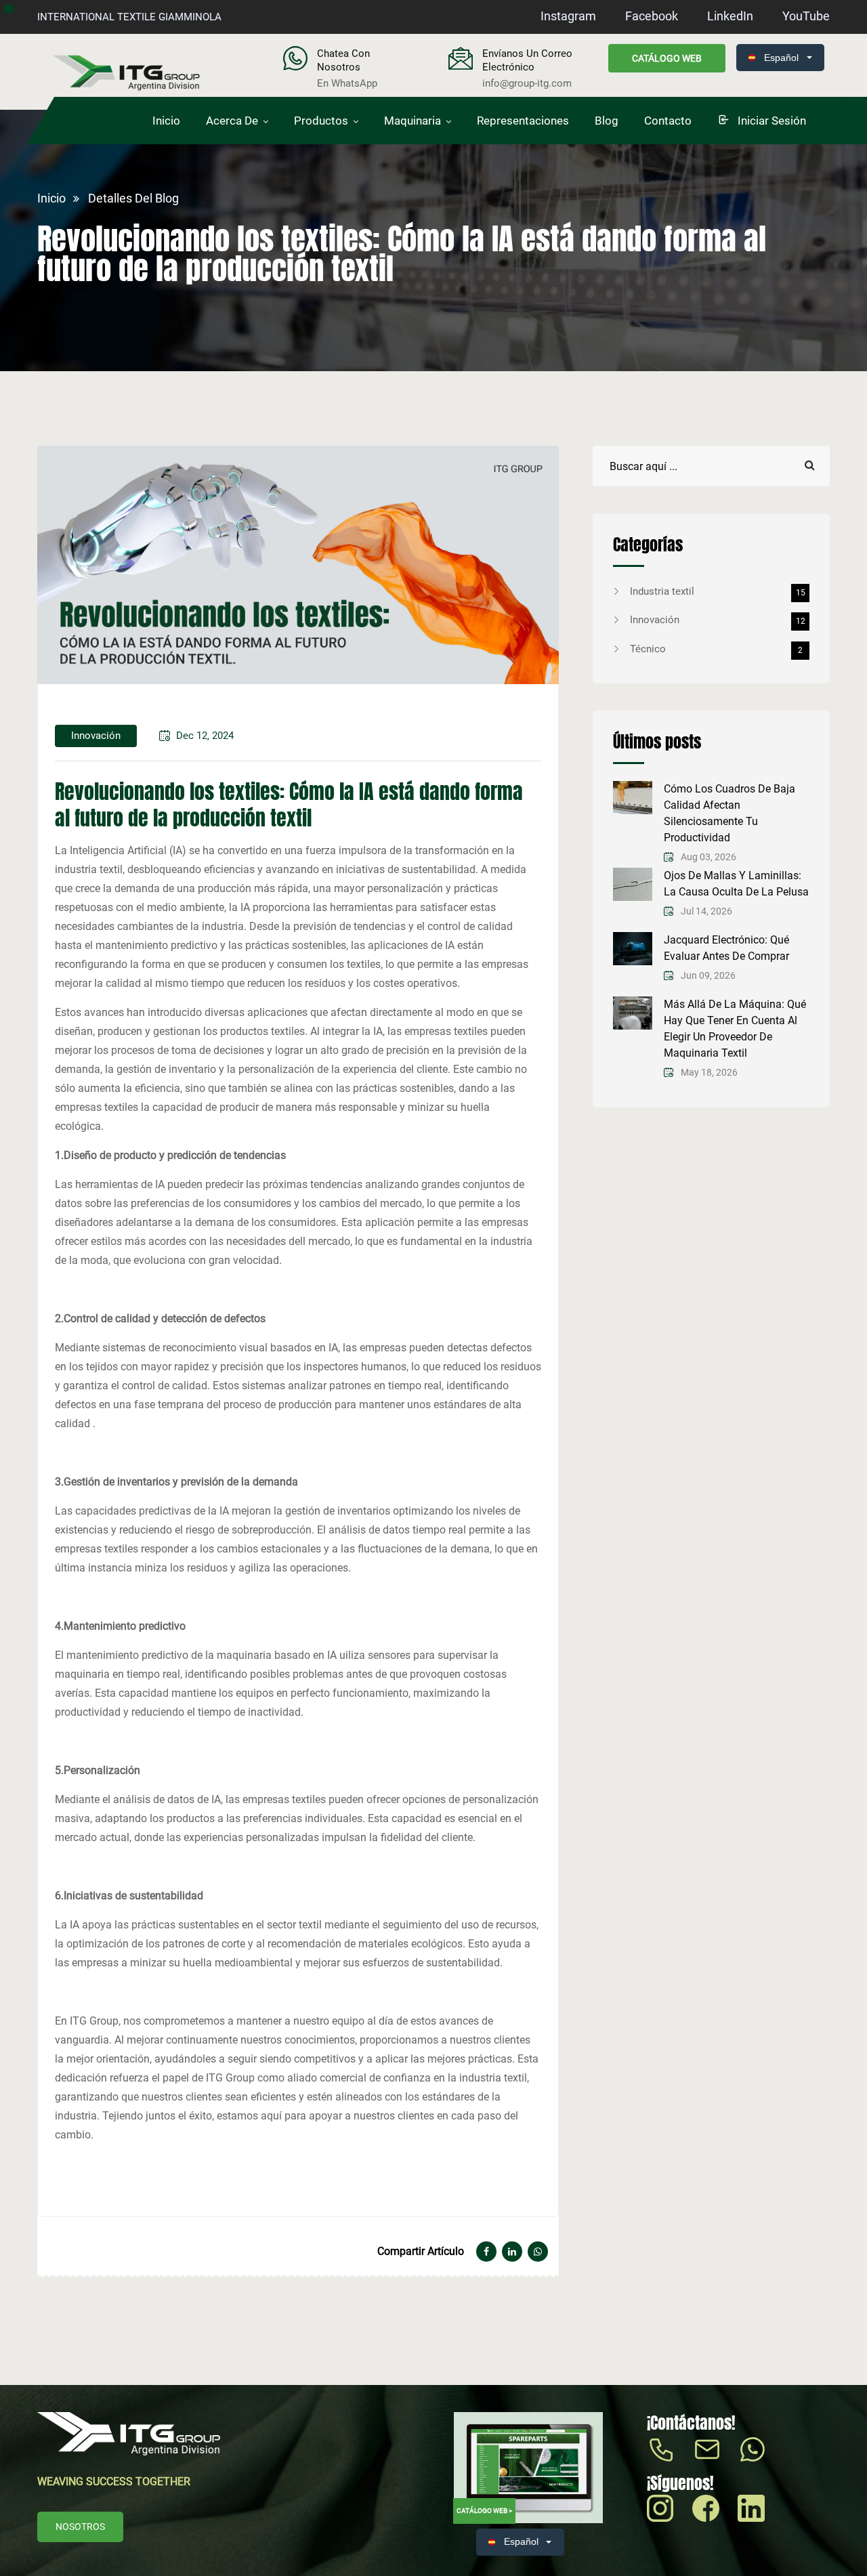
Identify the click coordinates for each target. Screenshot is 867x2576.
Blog (607, 121)
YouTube (806, 16)
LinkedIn (730, 16)
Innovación (718, 620)
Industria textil (718, 591)
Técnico (716, 649)
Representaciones (523, 121)
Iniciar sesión (770, 121)
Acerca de (232, 121)
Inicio (166, 121)
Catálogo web (667, 58)
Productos (321, 121)
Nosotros (80, 2527)
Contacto (668, 121)
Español (781, 58)
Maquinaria (413, 121)
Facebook (652, 16)
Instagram (568, 16)
